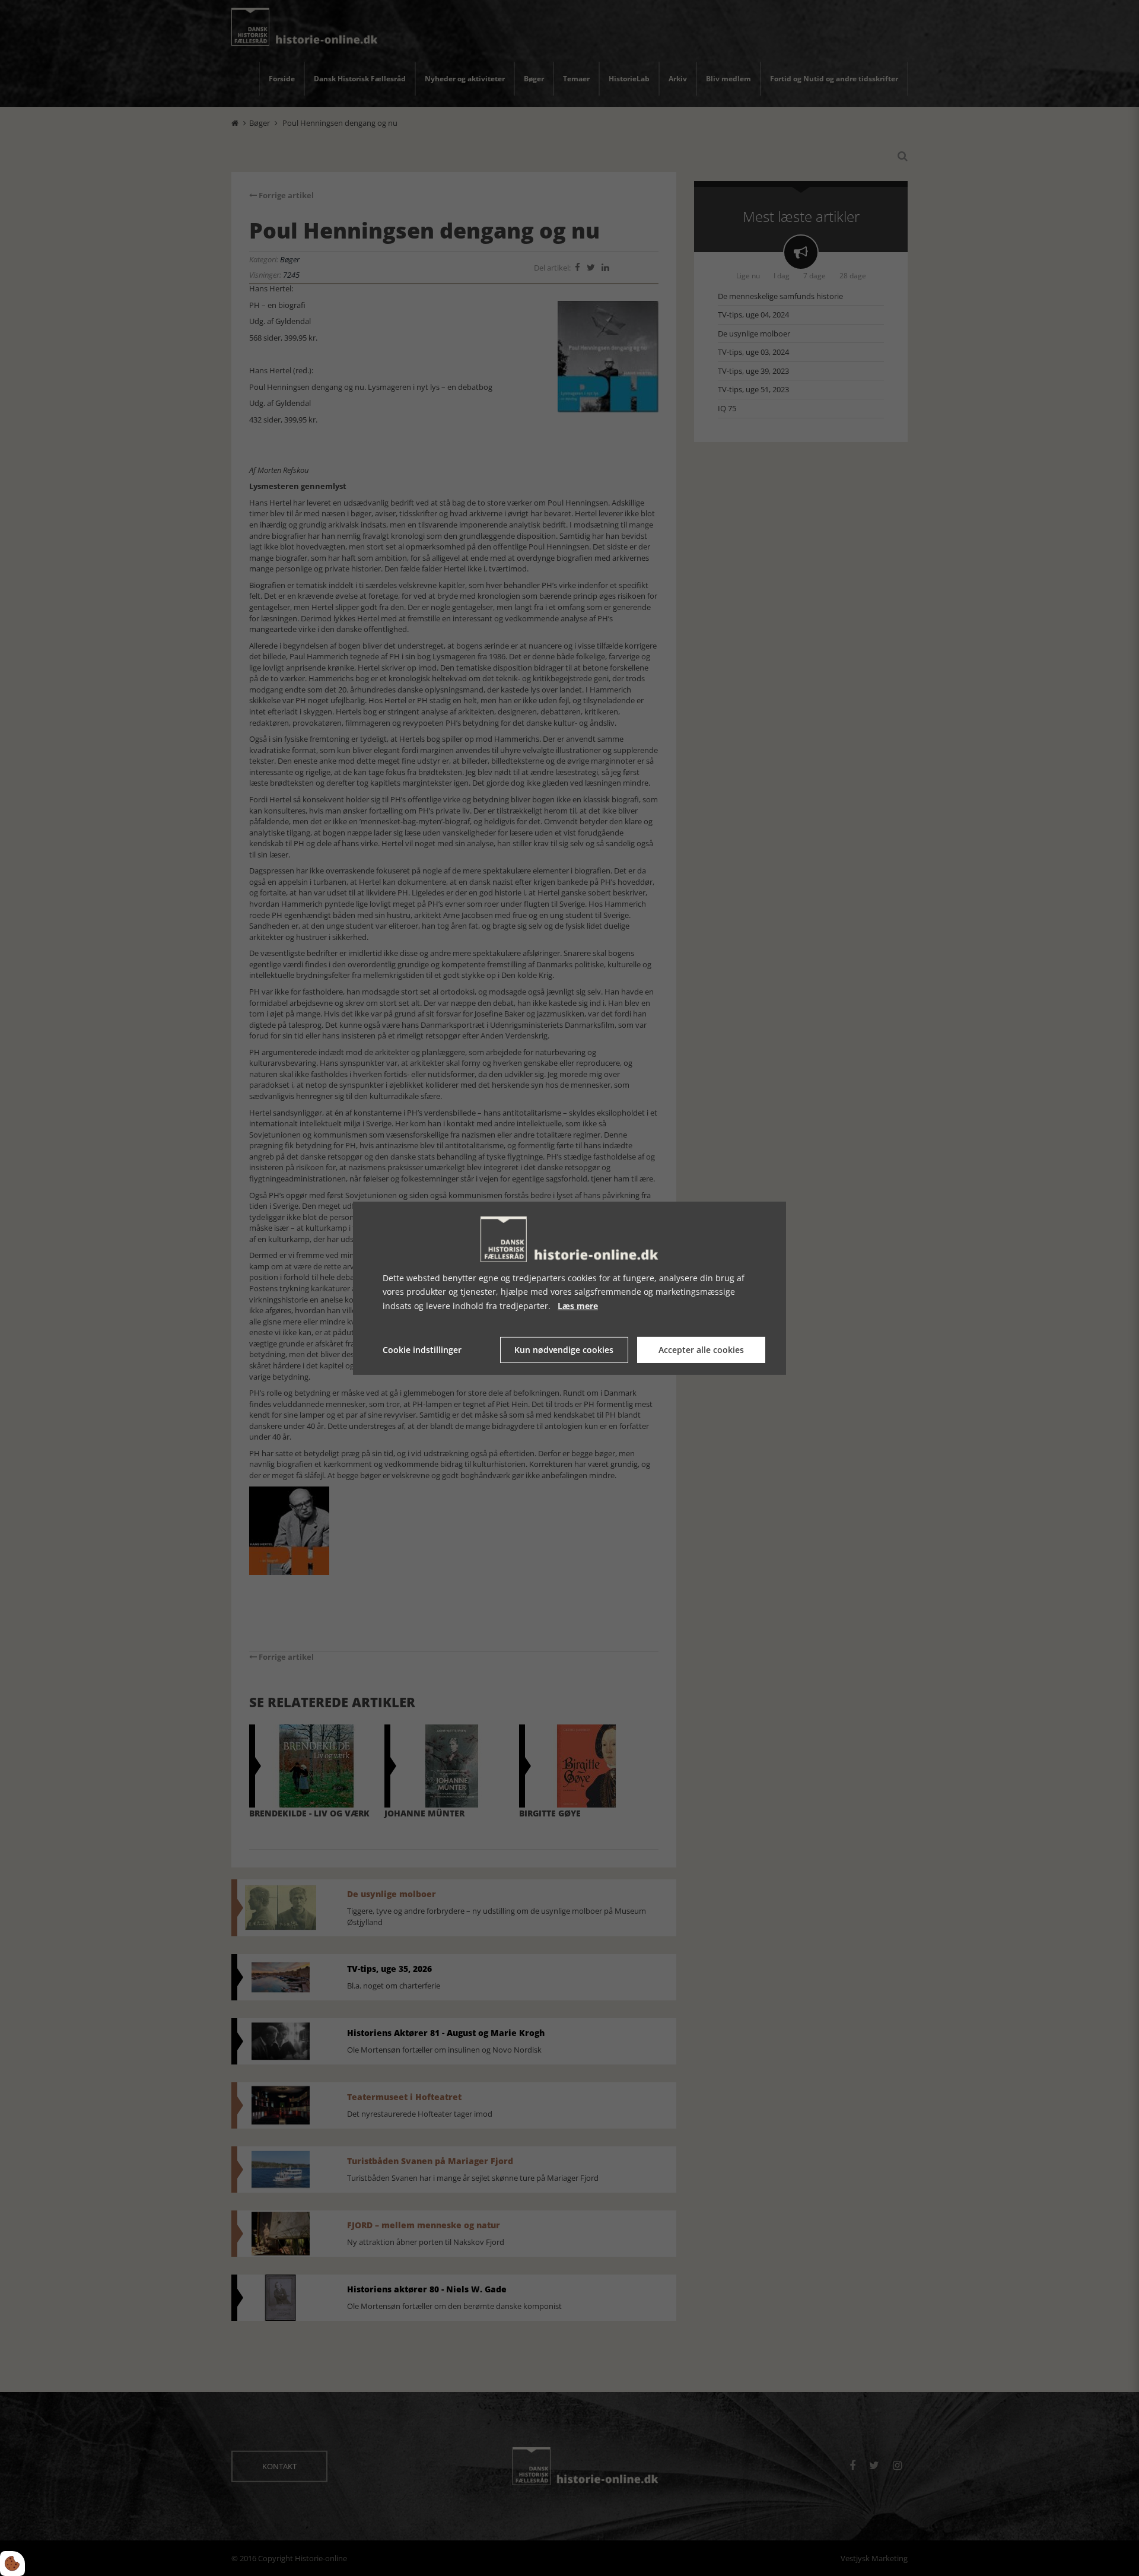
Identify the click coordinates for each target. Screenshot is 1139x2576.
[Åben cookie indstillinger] (12, 2564)
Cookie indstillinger (422, 1350)
